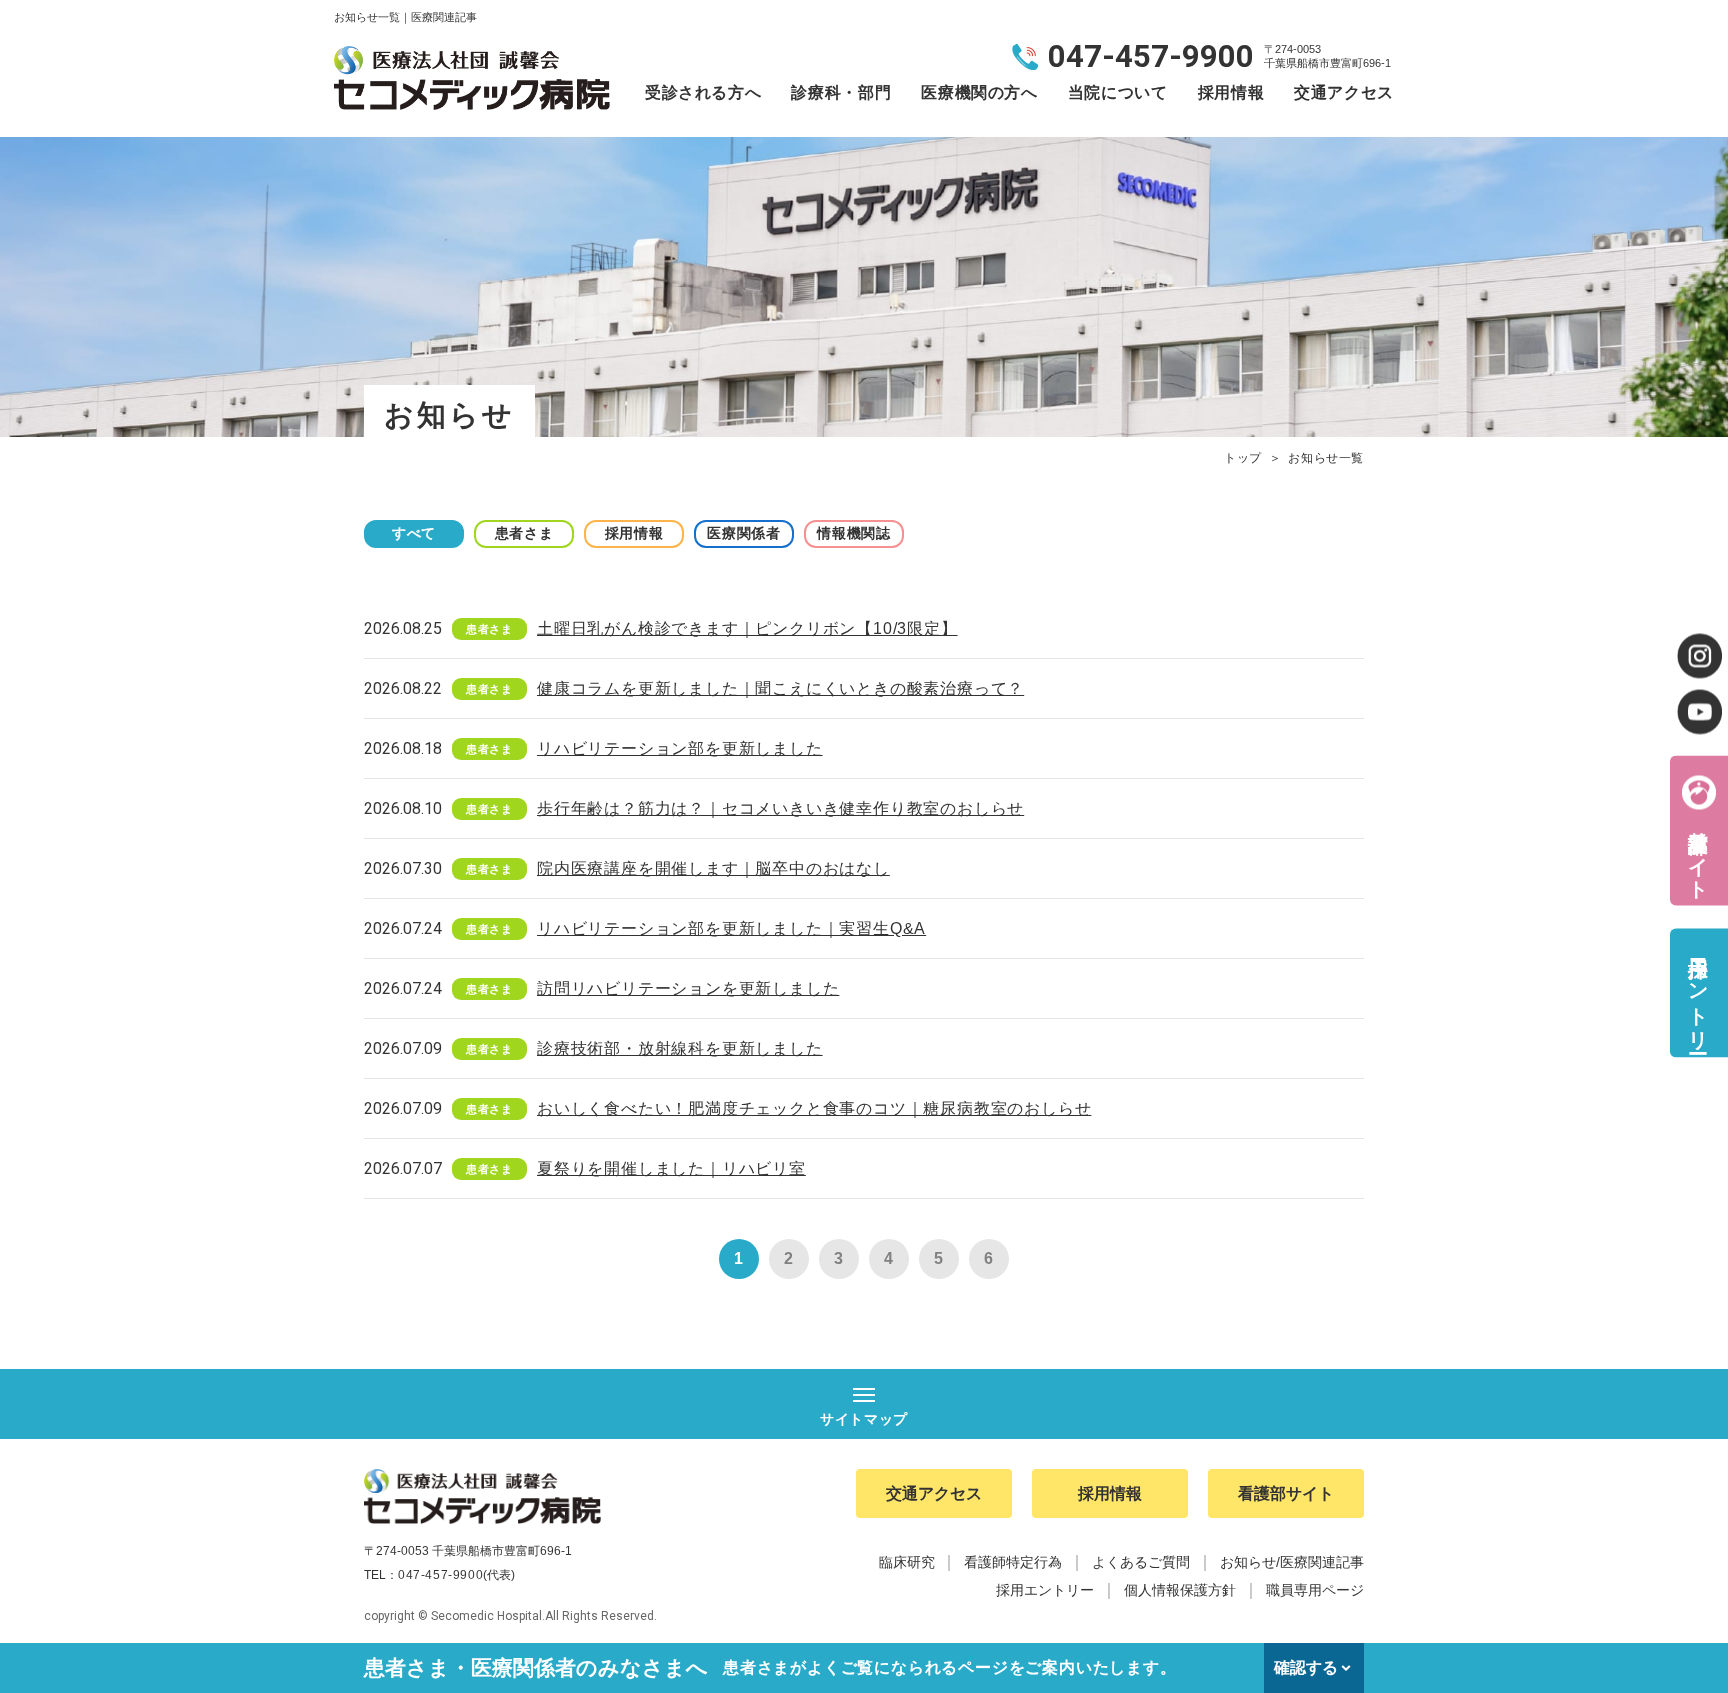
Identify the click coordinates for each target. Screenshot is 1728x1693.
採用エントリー (1698, 992)
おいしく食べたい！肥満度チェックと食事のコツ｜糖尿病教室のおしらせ (814, 1108)
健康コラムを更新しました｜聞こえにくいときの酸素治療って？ (780, 688)
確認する (1306, 1667)
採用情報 (1231, 92)
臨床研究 (907, 1562)
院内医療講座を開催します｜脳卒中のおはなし (713, 868)
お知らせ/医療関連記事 (1292, 1562)
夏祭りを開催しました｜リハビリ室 (671, 1168)
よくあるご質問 (1141, 1562)
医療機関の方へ (979, 92)
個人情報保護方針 (1180, 1590)
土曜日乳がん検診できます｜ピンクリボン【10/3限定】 (747, 628)
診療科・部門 (841, 92)
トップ (1243, 458)
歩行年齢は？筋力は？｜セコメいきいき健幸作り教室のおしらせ (780, 808)
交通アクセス (1344, 92)
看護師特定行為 (1013, 1562)
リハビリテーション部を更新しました (680, 748)
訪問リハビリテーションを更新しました (688, 988)
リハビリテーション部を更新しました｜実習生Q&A (731, 928)
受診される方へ (703, 92)
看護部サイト (1698, 852)
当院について (1118, 92)
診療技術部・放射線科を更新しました (680, 1048)
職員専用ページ (1315, 1590)
